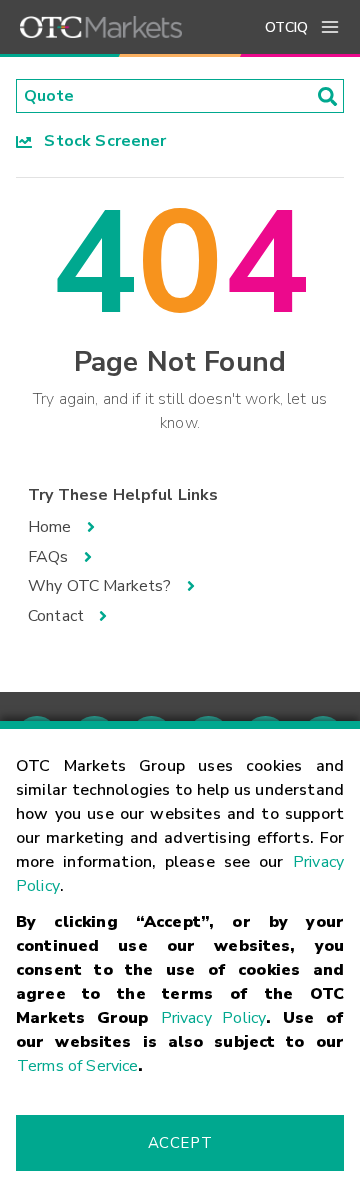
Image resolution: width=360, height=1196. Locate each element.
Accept (180, 1143)
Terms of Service (77, 1066)
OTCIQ (286, 27)
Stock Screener (99, 141)
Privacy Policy (213, 1018)
